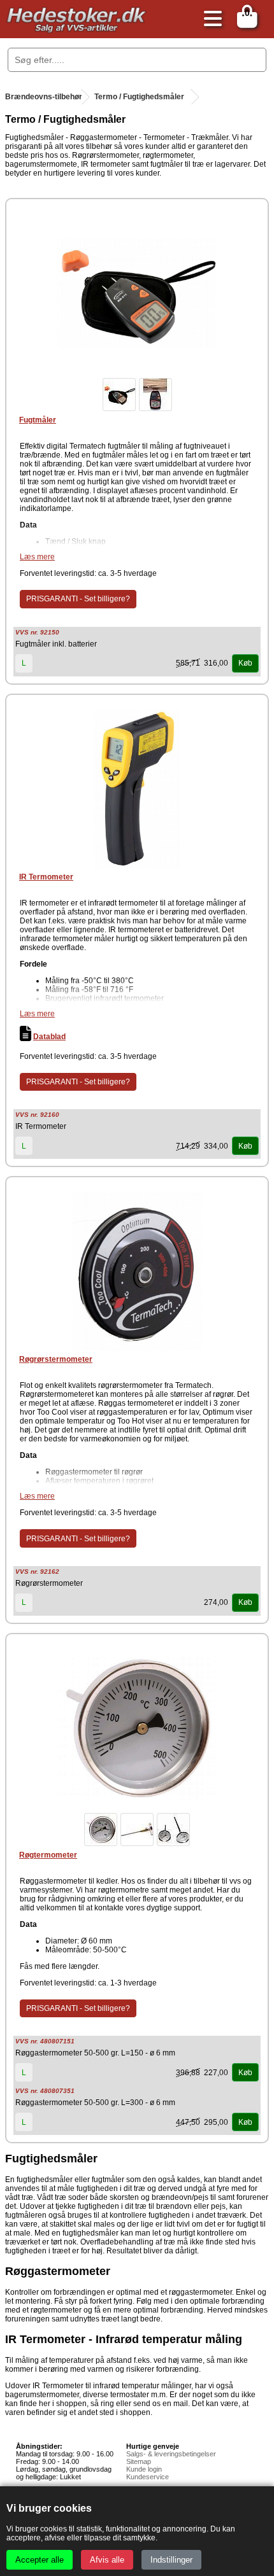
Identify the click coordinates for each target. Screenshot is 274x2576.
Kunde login (144, 2469)
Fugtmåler (38, 420)
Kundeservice (148, 2477)
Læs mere (37, 557)
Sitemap (139, 2461)
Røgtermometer (48, 1855)
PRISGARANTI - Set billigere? (78, 599)
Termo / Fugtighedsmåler (139, 97)
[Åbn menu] (210, 19)
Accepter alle (40, 2560)
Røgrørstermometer (56, 1359)
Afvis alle (107, 2560)
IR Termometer (46, 877)
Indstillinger (171, 2560)
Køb (245, 663)
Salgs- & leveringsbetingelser (171, 2454)
